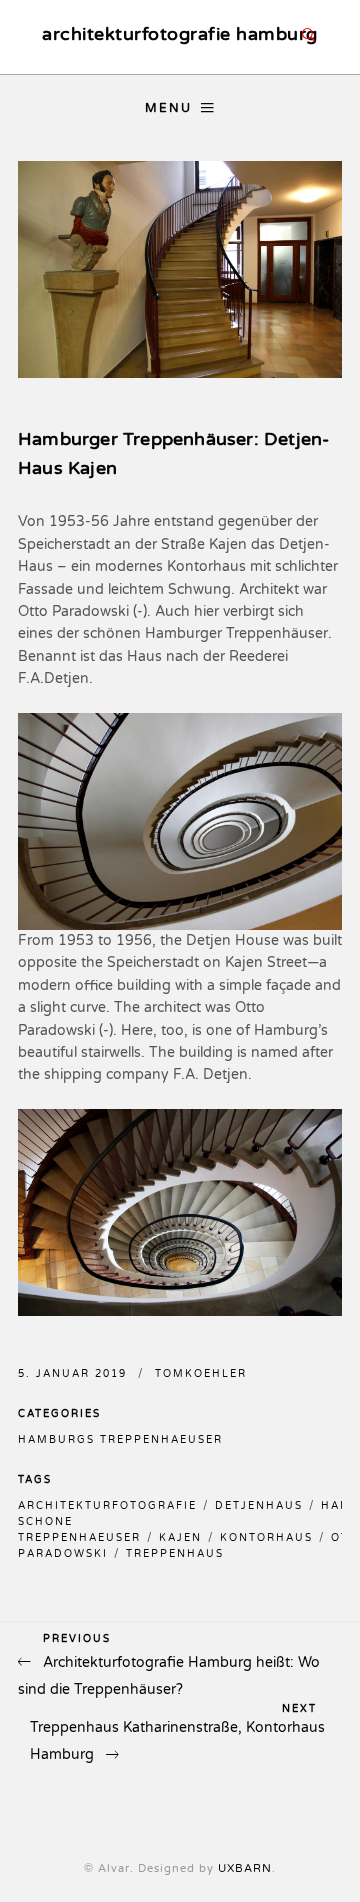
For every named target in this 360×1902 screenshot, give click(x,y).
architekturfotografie (107, 1506)
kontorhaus (266, 1538)
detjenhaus (259, 1506)
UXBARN (245, 1868)
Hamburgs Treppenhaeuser (120, 1440)
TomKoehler (201, 1374)
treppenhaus (175, 1554)
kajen (180, 1538)
